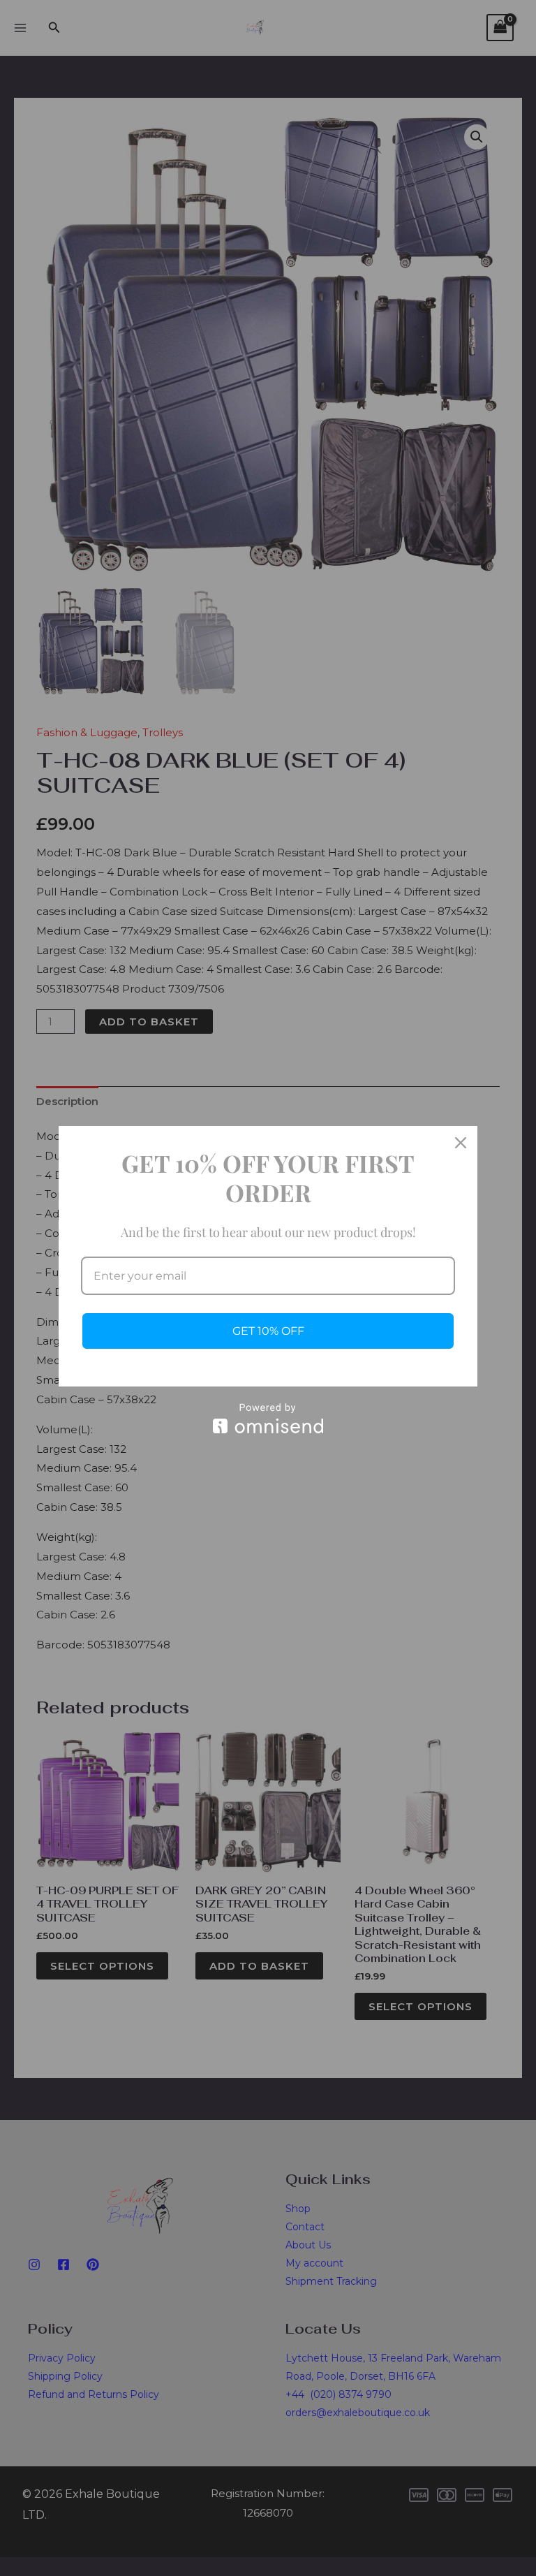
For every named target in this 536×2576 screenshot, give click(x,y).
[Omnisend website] (268, 1418)
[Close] (461, 1143)
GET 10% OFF (268, 1331)
